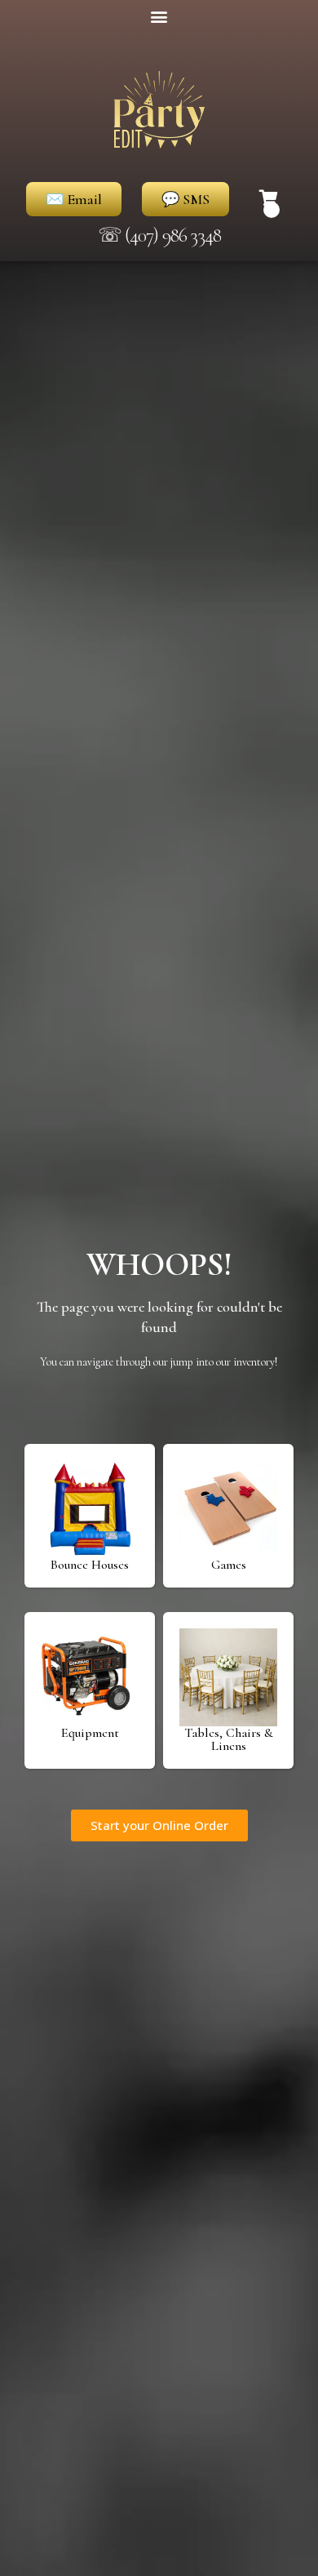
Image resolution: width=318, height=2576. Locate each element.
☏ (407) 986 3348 (159, 235)
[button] (159, 16)
